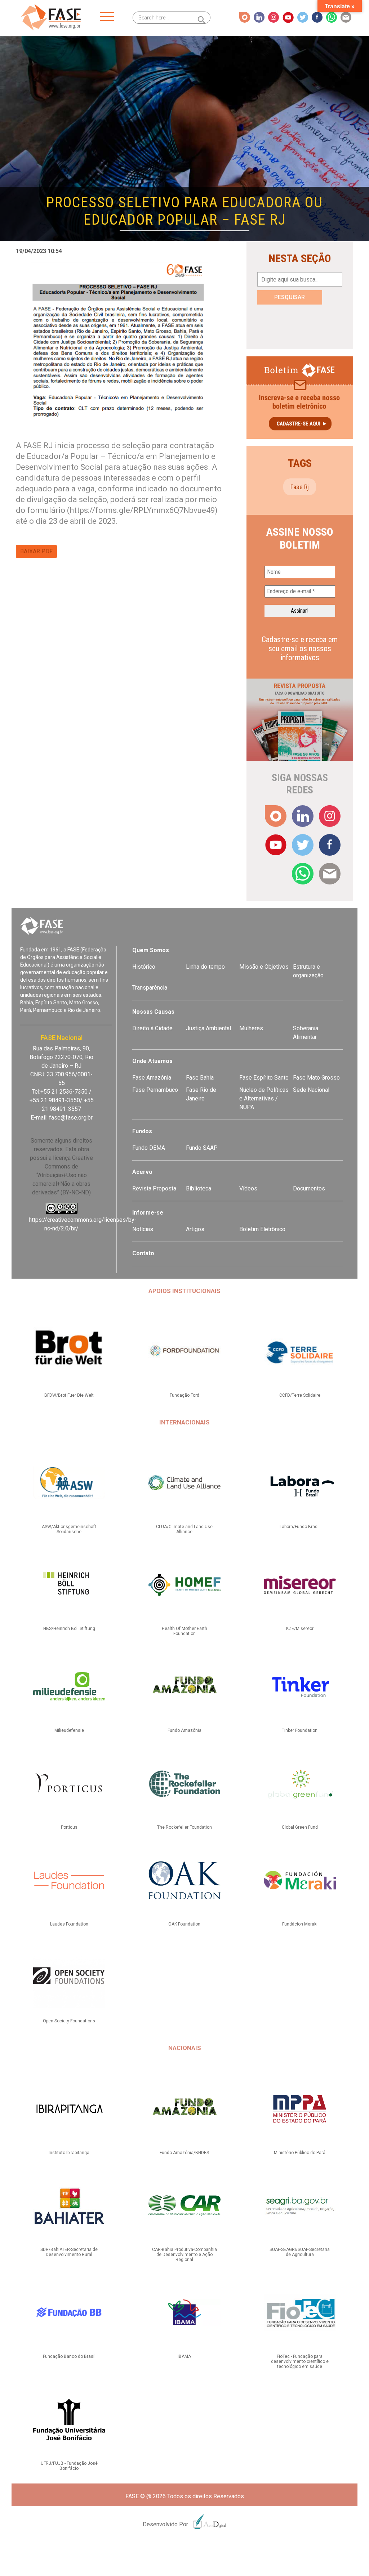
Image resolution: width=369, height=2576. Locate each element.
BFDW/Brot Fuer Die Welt (69, 1395)
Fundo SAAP (202, 1148)
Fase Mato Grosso (316, 1078)
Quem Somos (151, 950)
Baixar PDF (36, 551)
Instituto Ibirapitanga (69, 2153)
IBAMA (184, 2356)
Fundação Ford (184, 1395)
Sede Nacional (311, 1090)
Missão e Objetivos (264, 967)
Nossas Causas (153, 1012)
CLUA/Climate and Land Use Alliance (184, 1529)
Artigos (195, 1229)
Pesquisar (290, 297)
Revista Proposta (154, 1188)
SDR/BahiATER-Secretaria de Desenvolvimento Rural (69, 2252)
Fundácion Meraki (300, 1924)
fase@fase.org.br (71, 1118)
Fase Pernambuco (155, 1090)
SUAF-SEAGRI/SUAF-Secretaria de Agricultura (300, 2252)
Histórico (144, 967)
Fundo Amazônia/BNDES (184, 2153)
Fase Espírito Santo (264, 1078)
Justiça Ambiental (208, 1028)
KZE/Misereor (300, 1629)
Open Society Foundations (69, 2021)
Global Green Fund (300, 1827)
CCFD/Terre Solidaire (300, 1395)
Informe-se (148, 1213)
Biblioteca (199, 1188)
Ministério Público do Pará (300, 2153)
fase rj (300, 487)
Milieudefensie (69, 1730)
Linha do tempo (205, 967)
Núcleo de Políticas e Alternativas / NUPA (264, 1098)
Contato (143, 1253)
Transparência (150, 988)
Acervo (142, 1172)
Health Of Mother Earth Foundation (184, 1631)
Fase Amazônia (152, 1078)
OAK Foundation (184, 1924)
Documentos (309, 1188)
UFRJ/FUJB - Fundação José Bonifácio (69, 2466)
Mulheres (251, 1028)
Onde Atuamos (152, 1061)
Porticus (69, 1827)
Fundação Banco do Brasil (69, 2356)
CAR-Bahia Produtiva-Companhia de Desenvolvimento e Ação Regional (184, 2255)
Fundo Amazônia (184, 1730)
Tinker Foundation (300, 1730)
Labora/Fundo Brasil (300, 1527)
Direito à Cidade (152, 1028)
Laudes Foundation (69, 1924)
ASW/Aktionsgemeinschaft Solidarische (69, 1529)
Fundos (142, 1131)
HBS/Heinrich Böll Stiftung (69, 1629)
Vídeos (248, 1188)
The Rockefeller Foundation (184, 1827)
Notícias (143, 1229)
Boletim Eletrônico (262, 1229)
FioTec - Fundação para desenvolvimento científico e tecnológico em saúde (300, 2361)
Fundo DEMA (149, 1148)
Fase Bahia (200, 1078)
